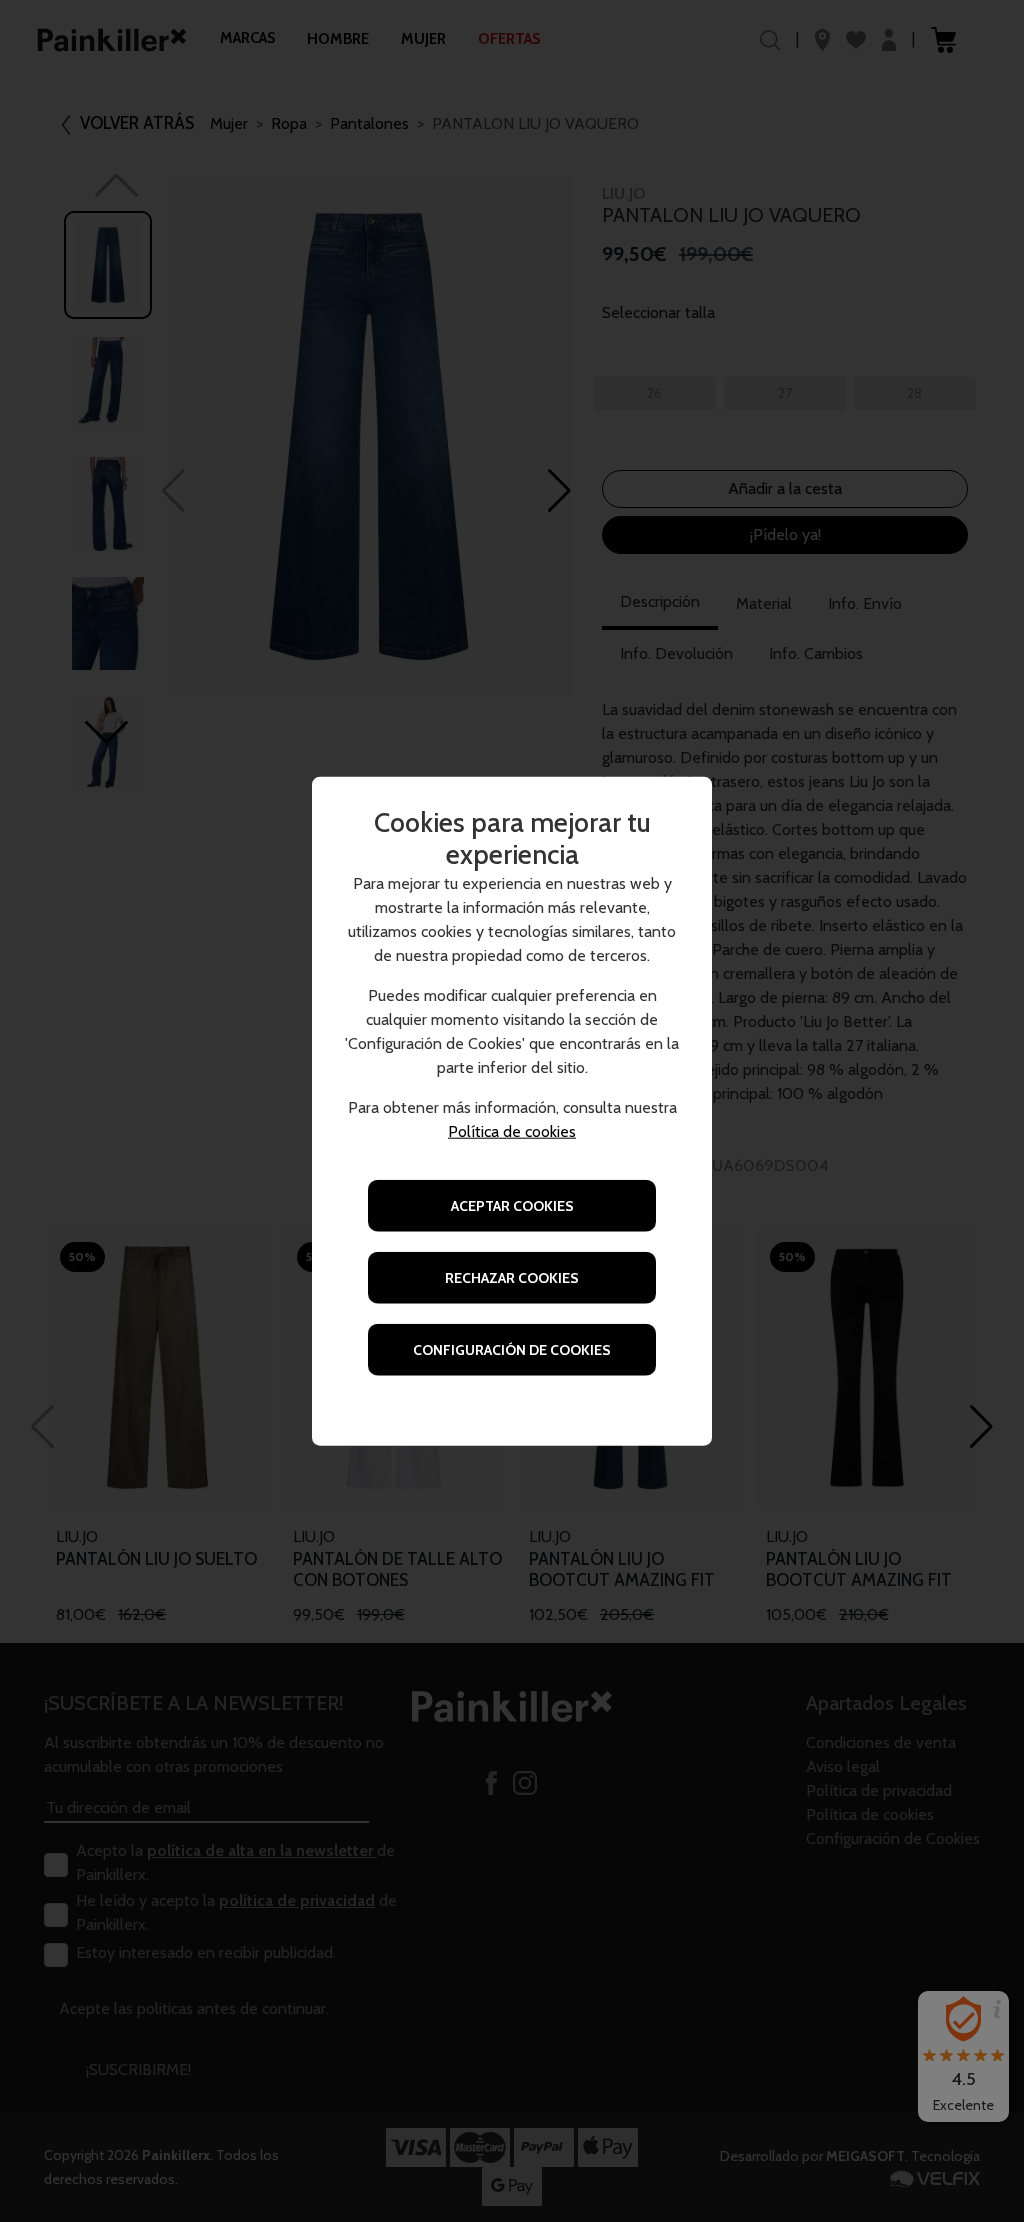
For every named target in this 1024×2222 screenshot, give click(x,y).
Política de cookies (512, 1130)
